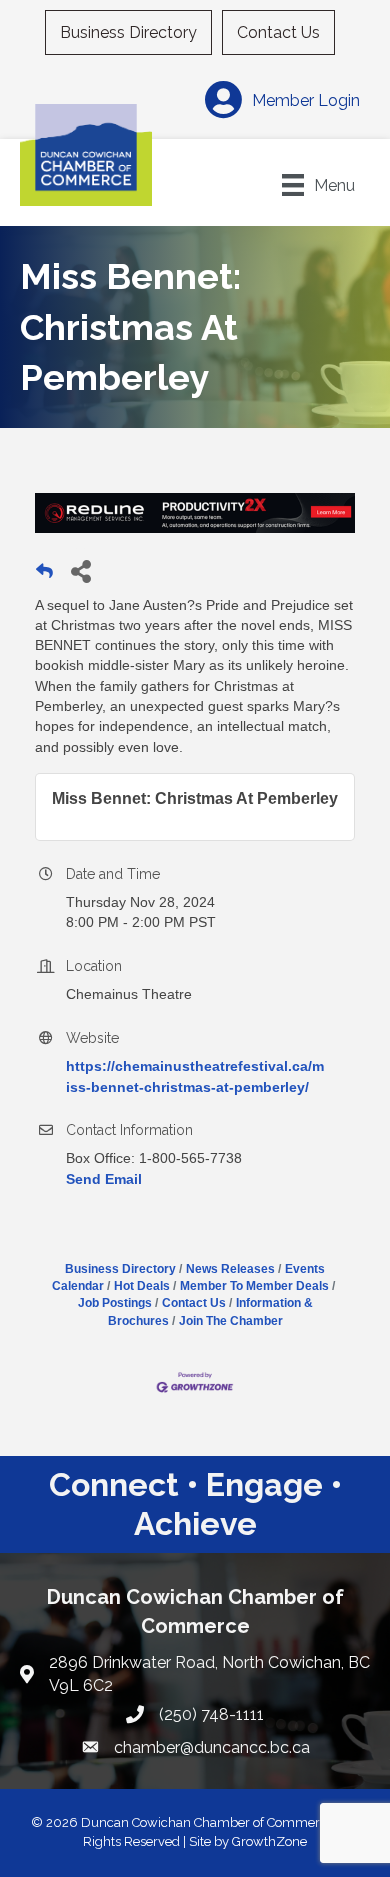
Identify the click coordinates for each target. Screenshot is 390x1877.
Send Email (104, 1179)
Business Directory (128, 32)
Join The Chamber (231, 1321)
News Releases (230, 1269)
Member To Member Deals (254, 1286)
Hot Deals (142, 1286)
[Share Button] (80, 570)
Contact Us (278, 32)
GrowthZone (269, 1841)
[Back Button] (44, 576)
